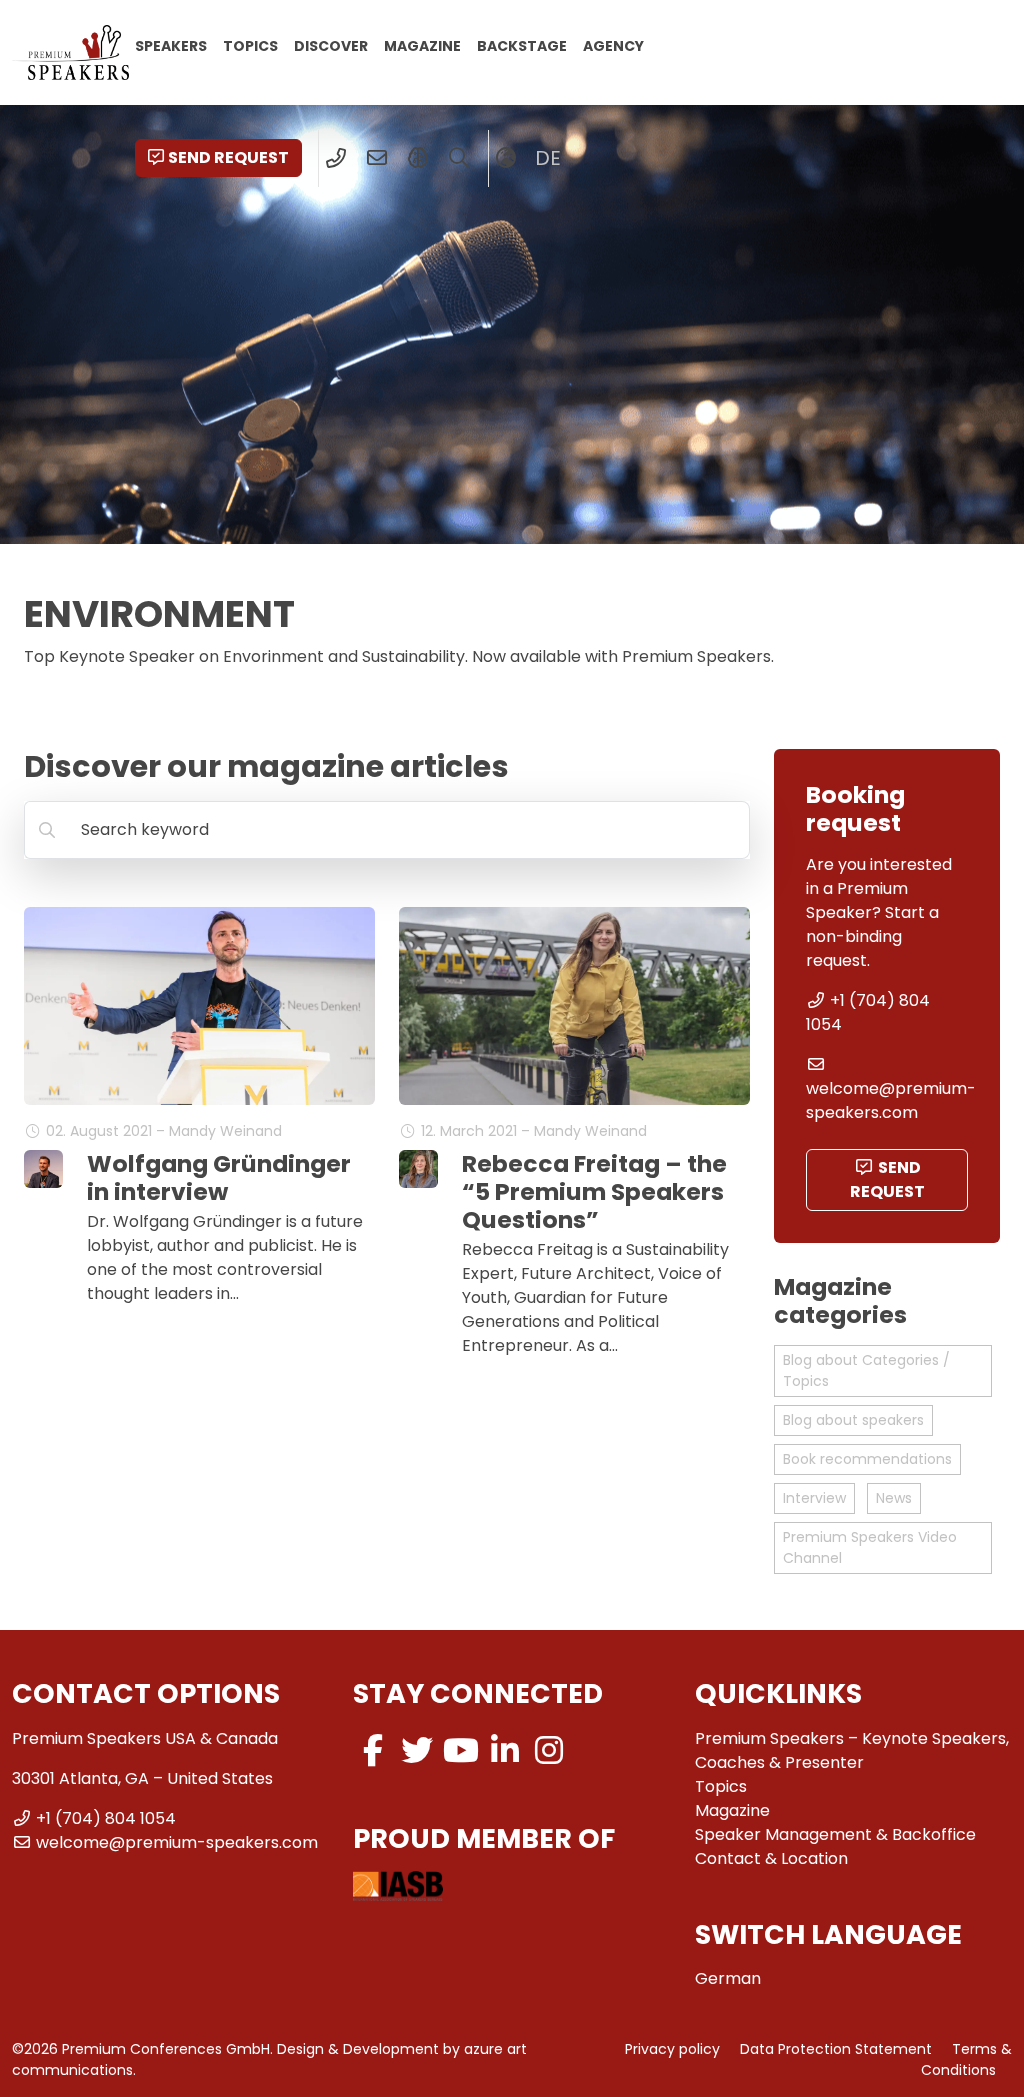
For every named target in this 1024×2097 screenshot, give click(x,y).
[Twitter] (417, 1750)
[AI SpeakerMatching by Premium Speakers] (418, 158)
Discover (331, 45)
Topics (250, 45)
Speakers (171, 45)
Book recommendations (867, 1459)
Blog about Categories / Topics (866, 1370)
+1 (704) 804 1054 (106, 1818)
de (548, 158)
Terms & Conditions (966, 2059)
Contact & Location (771, 1858)
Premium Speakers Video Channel (870, 1547)
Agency (613, 45)
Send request (228, 157)
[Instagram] (549, 1750)
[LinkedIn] (505, 1750)
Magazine (422, 45)
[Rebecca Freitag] (418, 1169)
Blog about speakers (853, 1420)
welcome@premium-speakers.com (891, 1100)
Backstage (522, 45)
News (894, 1498)
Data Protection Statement (836, 2049)
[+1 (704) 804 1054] (336, 158)
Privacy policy (672, 2049)
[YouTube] (461, 1750)
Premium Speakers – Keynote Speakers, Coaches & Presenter (852, 1750)
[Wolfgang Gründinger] (43, 1169)
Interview (814, 1498)
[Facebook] (373, 1750)
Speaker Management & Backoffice (835, 1834)
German (728, 1978)
